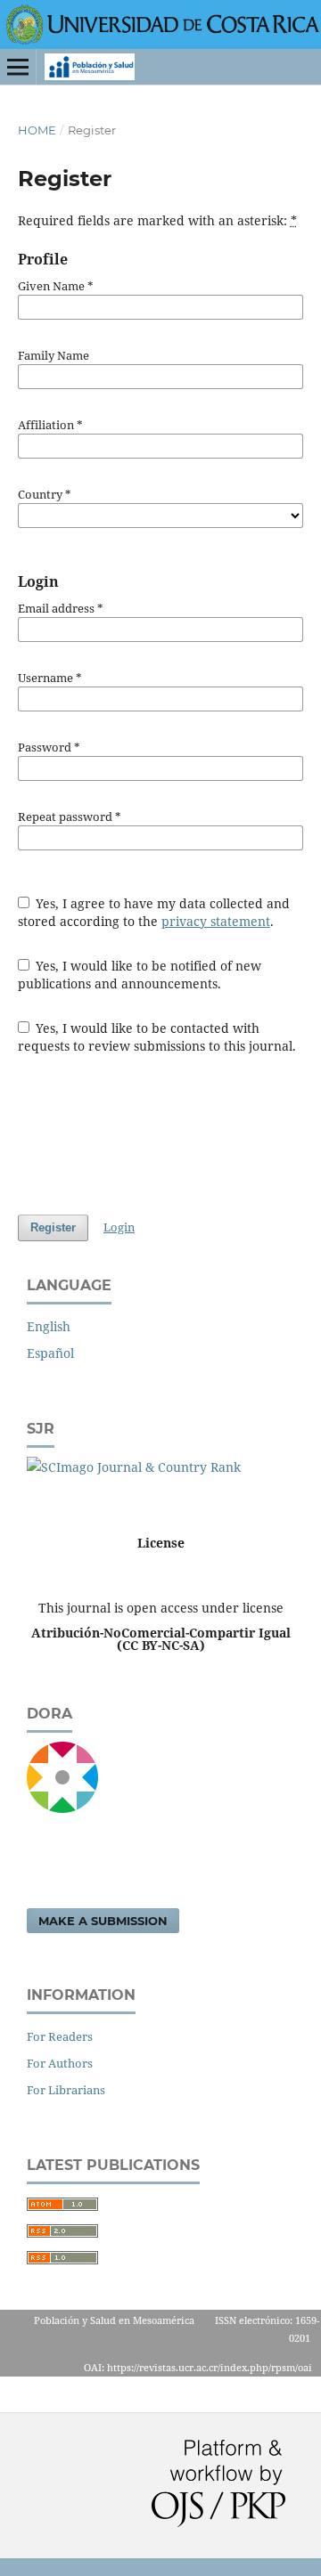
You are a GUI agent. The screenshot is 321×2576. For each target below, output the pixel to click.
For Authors (60, 2063)
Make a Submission (103, 1921)
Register (53, 1227)
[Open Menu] (18, 67)
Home (37, 130)
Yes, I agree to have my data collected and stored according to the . (154, 912)
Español (50, 1353)
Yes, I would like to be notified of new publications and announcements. (140, 975)
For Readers (60, 2036)
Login (119, 1227)
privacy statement (216, 921)
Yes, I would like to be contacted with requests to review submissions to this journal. (157, 1037)
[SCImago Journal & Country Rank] (134, 1467)
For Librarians (66, 2090)
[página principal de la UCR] (164, 40)
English (49, 1326)
